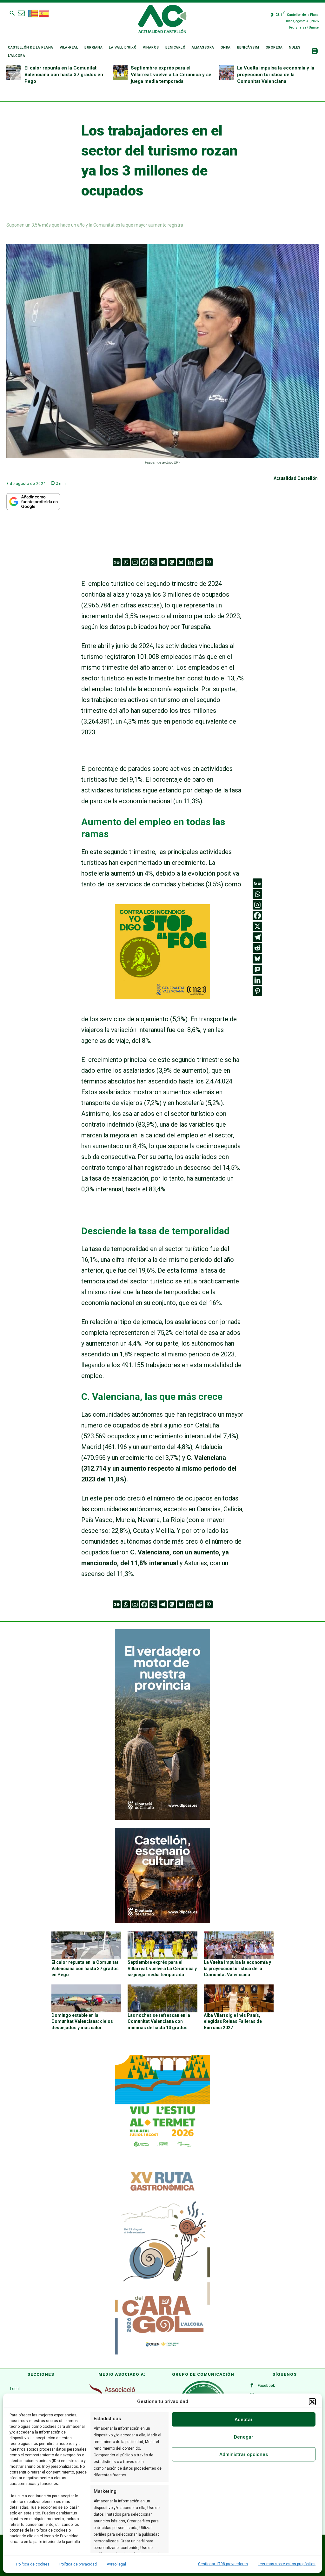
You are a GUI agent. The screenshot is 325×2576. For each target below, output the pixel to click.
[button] (312, 2402)
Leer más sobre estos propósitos (287, 2564)
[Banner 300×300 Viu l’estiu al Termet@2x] (162, 2103)
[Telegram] (163, 562)
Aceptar (244, 2420)
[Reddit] (199, 562)
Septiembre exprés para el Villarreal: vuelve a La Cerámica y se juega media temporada (171, 75)
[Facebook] (144, 562)
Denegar (244, 2437)
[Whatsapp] (126, 562)
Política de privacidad (78, 2564)
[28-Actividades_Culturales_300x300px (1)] (162, 1922)
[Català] (33, 13)
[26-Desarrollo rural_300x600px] (162, 1818)
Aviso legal (116, 2564)
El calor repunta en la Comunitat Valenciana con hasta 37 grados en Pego (64, 75)
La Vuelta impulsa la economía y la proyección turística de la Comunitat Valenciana (276, 75)
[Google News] (117, 562)
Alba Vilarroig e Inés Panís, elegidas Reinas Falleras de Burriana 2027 (233, 2021)
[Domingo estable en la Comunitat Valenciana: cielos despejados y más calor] (86, 1998)
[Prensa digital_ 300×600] (162, 2260)
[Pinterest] (209, 562)
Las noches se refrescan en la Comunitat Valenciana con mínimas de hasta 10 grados (159, 2021)
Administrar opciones (244, 2454)
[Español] (44, 13)
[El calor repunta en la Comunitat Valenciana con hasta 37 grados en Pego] (14, 72)
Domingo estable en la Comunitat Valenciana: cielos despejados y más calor (82, 2021)
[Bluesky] (181, 562)
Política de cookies (33, 2564)
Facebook (266, 2386)
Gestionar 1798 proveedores (223, 2564)
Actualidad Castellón (296, 478)
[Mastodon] (172, 562)
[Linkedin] (190, 562)
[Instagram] (135, 562)
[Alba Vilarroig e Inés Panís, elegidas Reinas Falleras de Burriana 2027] (239, 1998)
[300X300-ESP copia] (162, 997)
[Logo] (162, 20)
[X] (153, 562)
